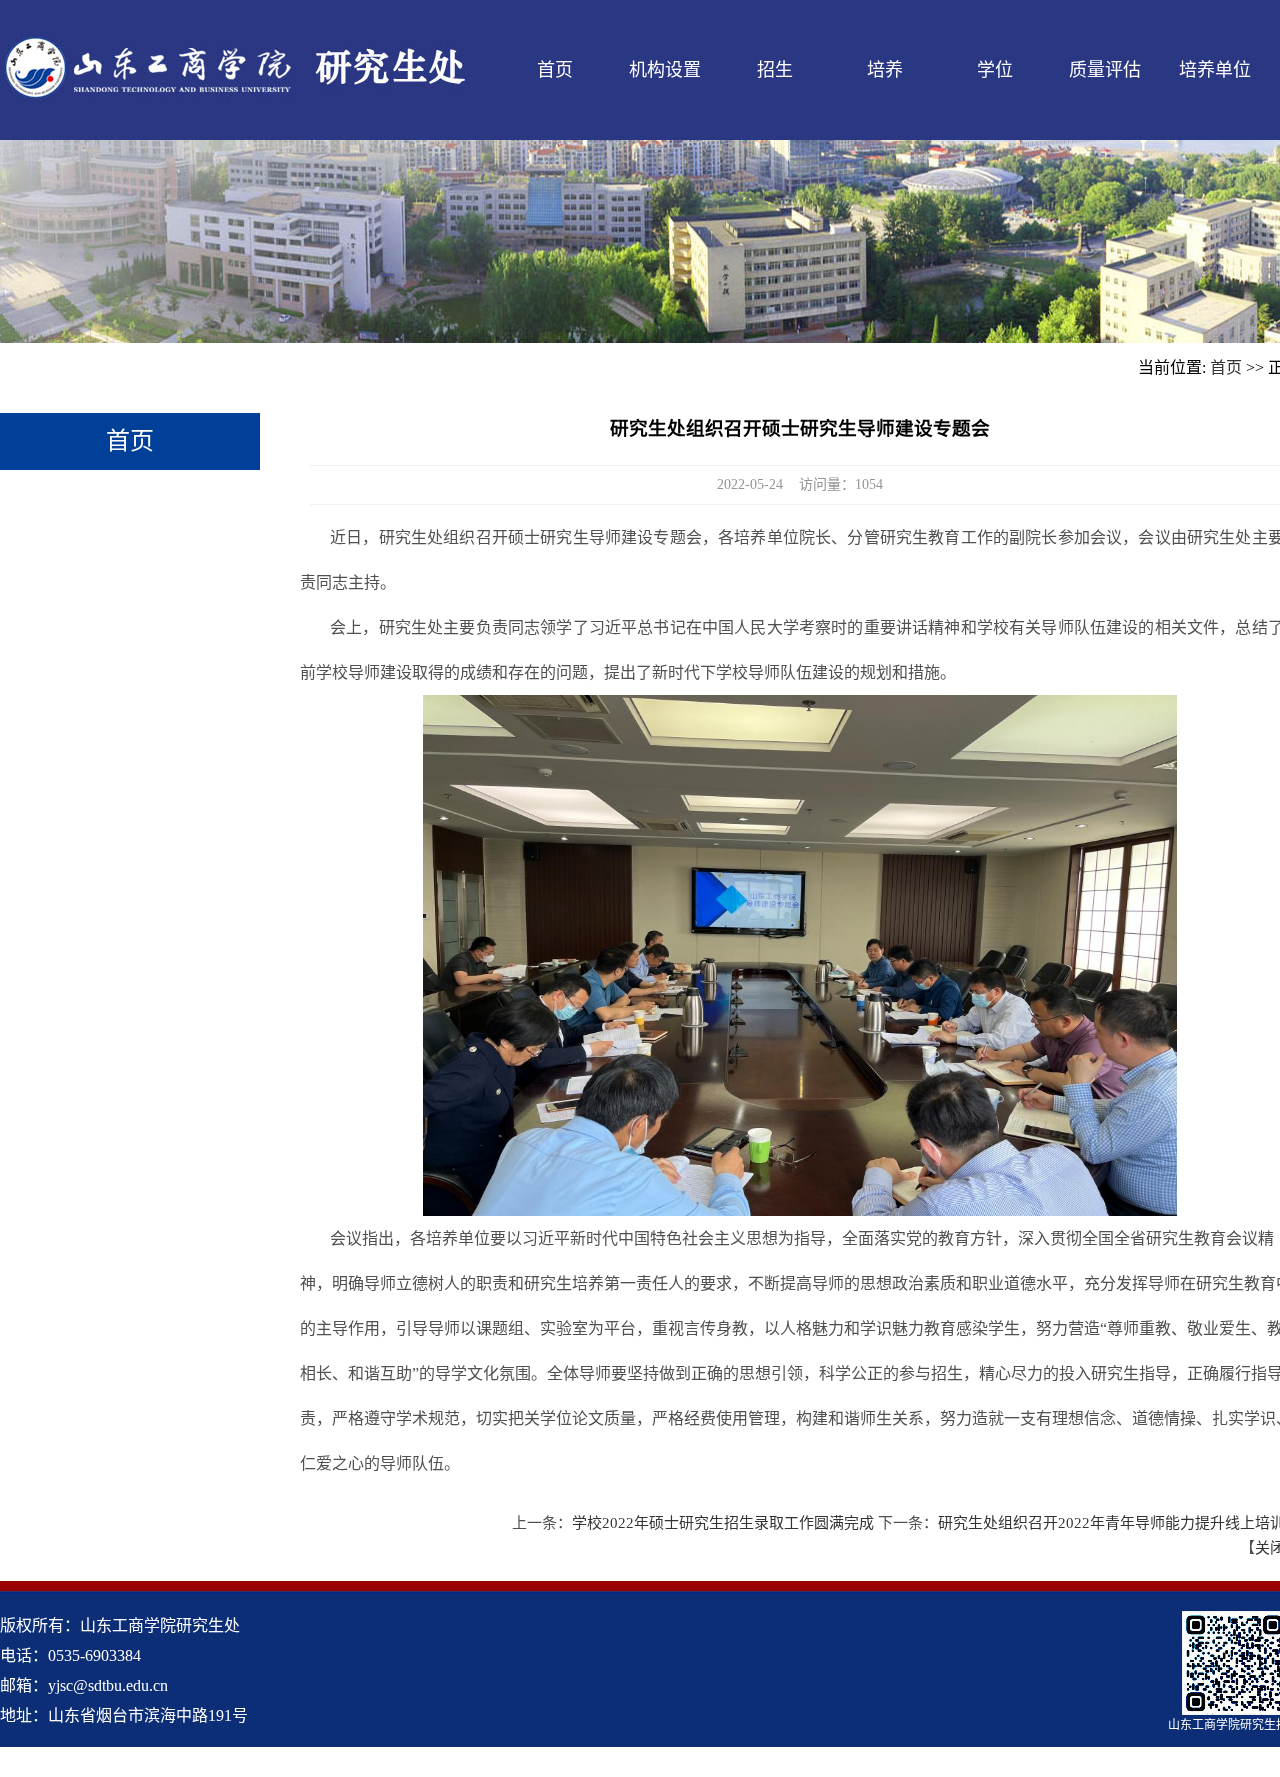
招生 (775, 70)
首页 (555, 70)
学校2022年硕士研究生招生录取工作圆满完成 (723, 1523)
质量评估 (1105, 70)
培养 (885, 70)
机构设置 (665, 70)
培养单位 (1215, 70)
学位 (995, 70)
